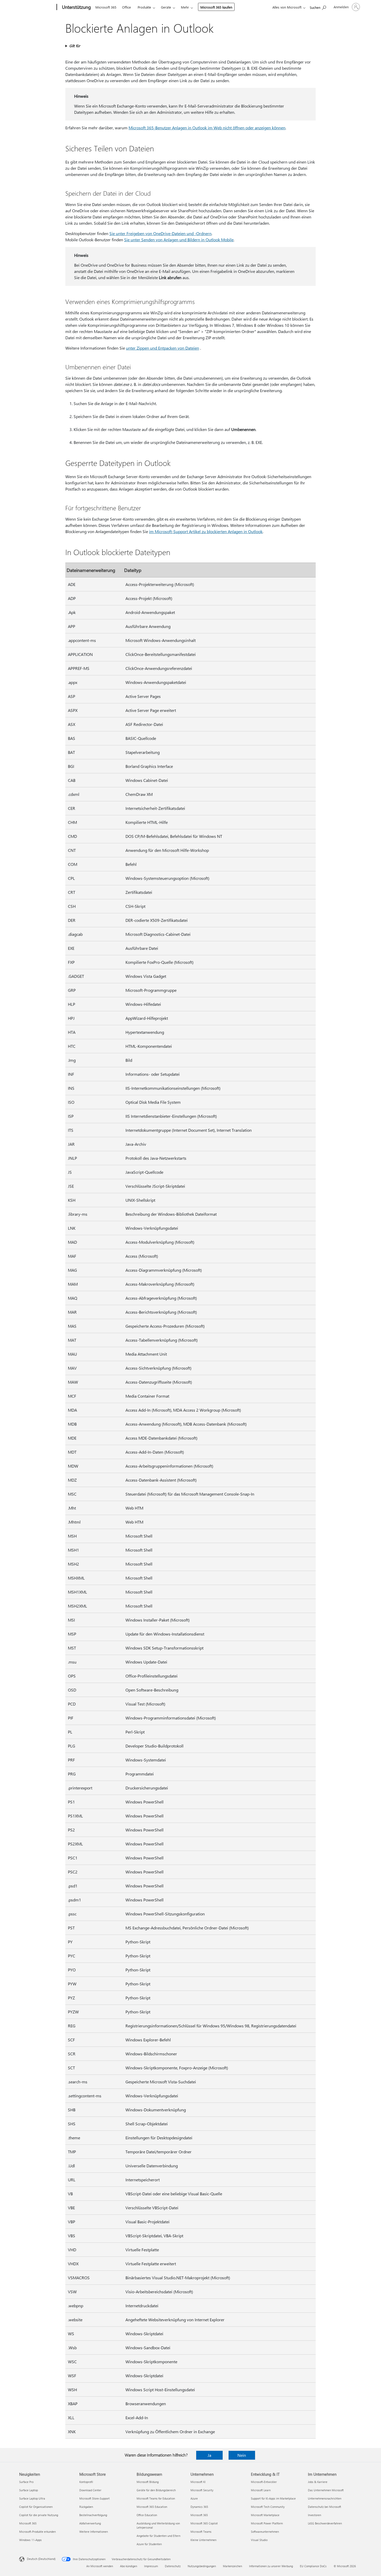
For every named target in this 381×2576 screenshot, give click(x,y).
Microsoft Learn (261, 2490)
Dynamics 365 (199, 2507)
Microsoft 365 (106, 7)
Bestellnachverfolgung (93, 2515)
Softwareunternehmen (265, 2532)
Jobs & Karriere (318, 2482)
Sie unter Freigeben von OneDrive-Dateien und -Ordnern (160, 233)
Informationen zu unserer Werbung (271, 2566)
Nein (242, 2455)
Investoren (315, 2515)
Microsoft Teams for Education (156, 2498)
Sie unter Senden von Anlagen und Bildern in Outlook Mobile (179, 240)
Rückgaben (86, 2507)
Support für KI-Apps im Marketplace (273, 2498)
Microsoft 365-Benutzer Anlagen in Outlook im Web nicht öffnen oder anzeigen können (207, 128)
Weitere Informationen (94, 2532)
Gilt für (75, 46)
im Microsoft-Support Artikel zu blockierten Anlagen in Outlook (206, 531)
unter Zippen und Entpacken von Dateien (163, 348)
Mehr (185, 7)
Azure (194, 2498)
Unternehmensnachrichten (325, 2498)
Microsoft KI (198, 2482)
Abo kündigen (129, 2566)
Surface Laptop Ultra (32, 2498)
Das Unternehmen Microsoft (326, 2490)
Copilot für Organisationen (36, 2507)
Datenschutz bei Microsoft (324, 2507)
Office (126, 7)
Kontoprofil (86, 2482)
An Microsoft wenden (100, 2566)
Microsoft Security (202, 2490)
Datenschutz (173, 2566)
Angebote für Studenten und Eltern (158, 2536)
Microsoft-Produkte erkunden (37, 2532)
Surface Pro (26, 2482)
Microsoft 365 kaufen (216, 7)
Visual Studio (259, 2540)
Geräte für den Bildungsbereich (156, 2490)
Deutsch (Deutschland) (41, 2559)
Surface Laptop (29, 2490)
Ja (209, 2455)
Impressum (151, 2566)
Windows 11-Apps (30, 2540)
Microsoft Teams (201, 2532)
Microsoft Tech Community (268, 2507)
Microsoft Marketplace (265, 2515)
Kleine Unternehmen (203, 2540)
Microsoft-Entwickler (264, 2482)
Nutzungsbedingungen (202, 2566)
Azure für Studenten (149, 2544)
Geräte (166, 7)
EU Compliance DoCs (313, 2566)
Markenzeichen (232, 2566)
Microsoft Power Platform (267, 2523)
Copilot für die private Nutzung (39, 2515)
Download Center (90, 2490)
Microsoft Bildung (148, 2482)
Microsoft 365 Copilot (204, 2523)
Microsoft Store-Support (94, 2498)
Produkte (144, 7)
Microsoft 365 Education (152, 2507)
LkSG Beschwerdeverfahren (325, 2523)
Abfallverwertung (90, 2523)
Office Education (147, 2515)
